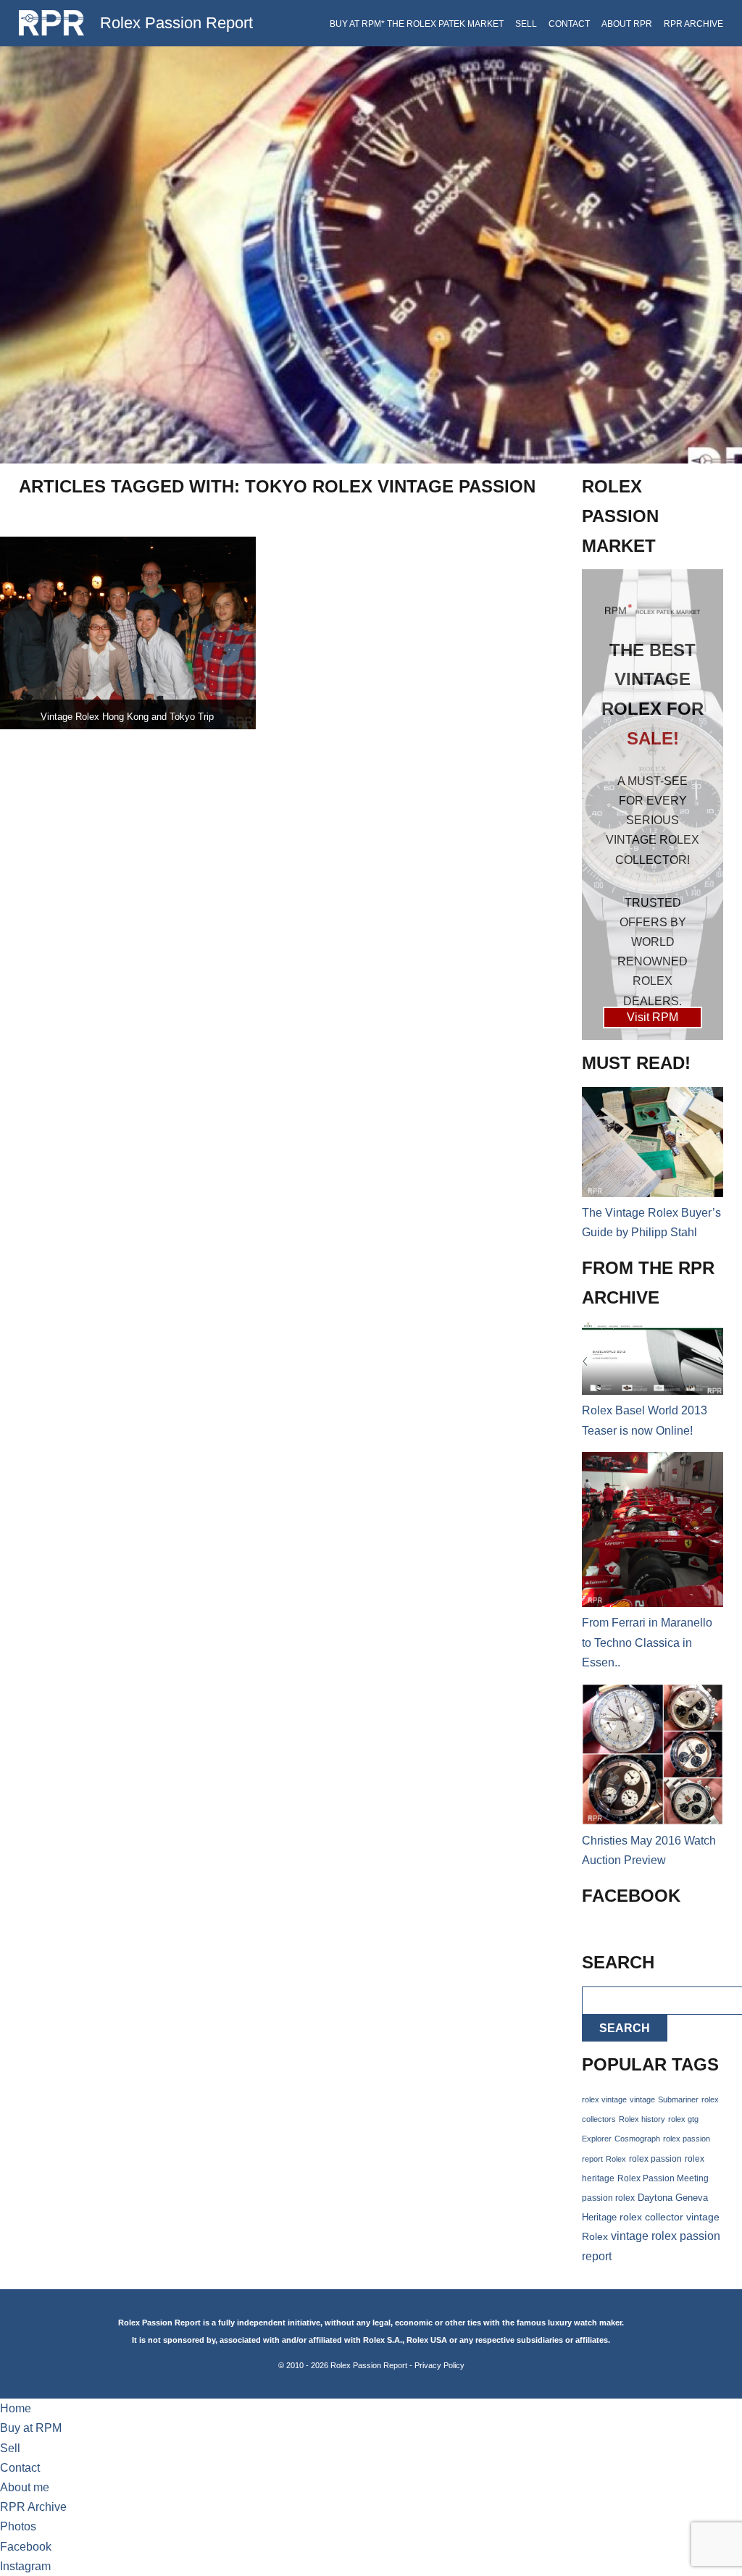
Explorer (597, 2139)
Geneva (692, 2198)
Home (16, 2408)
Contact (569, 24)
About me (25, 2487)
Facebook (26, 2547)
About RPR (627, 24)
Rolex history (642, 2119)
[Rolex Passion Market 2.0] (653, 804)
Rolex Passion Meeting (663, 2178)
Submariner (678, 2099)
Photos (18, 2526)
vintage (642, 2099)
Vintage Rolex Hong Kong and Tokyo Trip (127, 717)
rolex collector (651, 2217)
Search (625, 2028)
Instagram (25, 2566)
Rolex (616, 2159)
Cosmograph (637, 2139)
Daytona (655, 2198)
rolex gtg (683, 2119)
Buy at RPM (31, 2428)
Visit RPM (653, 1017)
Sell (526, 24)
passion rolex (608, 2198)
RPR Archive (693, 24)
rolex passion (655, 2158)
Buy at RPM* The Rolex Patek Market (417, 24)
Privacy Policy (439, 2365)
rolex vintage (604, 2099)
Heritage (599, 2217)
